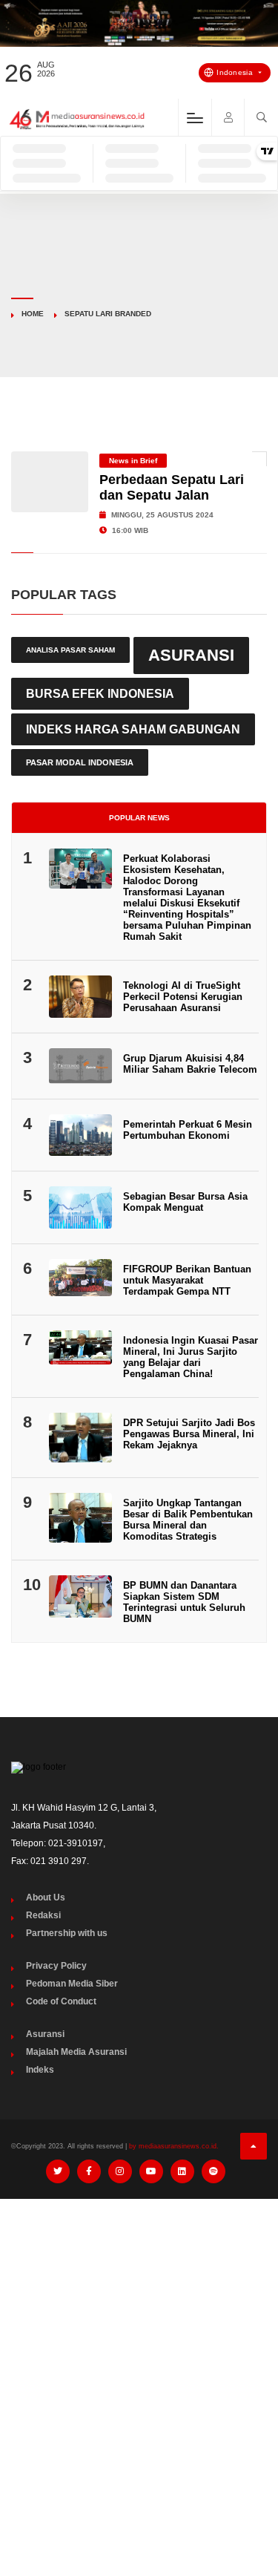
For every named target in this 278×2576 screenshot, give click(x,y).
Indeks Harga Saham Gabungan (133, 729)
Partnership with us (67, 1933)
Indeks (40, 2070)
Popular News (139, 818)
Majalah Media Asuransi (76, 2052)
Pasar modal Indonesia (80, 762)
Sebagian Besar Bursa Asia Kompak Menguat (185, 1202)
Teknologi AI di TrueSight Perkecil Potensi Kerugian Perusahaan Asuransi (183, 997)
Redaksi (43, 1915)
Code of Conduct (61, 2001)
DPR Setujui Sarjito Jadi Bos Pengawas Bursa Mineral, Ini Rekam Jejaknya (189, 1434)
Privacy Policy (56, 1966)
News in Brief (133, 461)
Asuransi (191, 655)
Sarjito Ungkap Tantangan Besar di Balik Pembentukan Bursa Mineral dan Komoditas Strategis (188, 1520)
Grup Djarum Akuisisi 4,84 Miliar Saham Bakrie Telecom (190, 1064)
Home (33, 314)
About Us (46, 1897)
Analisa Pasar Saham (70, 650)
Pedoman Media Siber (72, 1984)
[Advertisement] (139, 2357)
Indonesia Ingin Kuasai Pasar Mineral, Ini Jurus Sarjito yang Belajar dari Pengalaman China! (191, 1357)
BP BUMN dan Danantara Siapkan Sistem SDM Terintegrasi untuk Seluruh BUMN (184, 1602)
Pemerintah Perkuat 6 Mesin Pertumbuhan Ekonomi (188, 1130)
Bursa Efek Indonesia (100, 693)
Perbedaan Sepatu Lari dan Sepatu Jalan (172, 487)
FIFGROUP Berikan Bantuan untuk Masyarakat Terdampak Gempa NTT (187, 1280)
